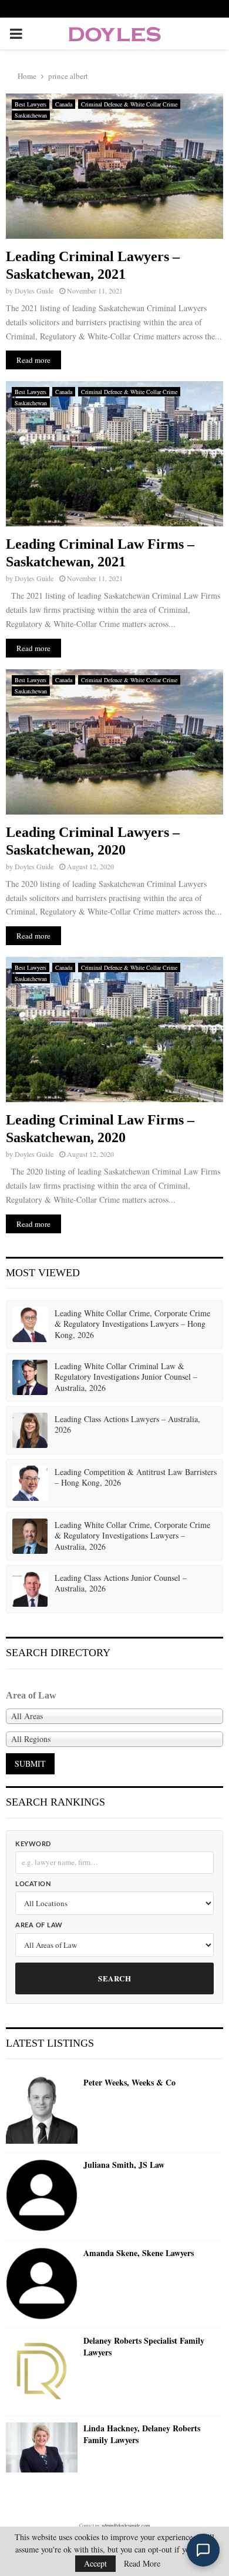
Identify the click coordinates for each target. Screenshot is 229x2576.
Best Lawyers (31, 104)
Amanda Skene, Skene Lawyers (139, 2253)
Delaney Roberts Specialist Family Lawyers (144, 2346)
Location (33, 1884)
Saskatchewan (31, 115)
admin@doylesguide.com (126, 2525)
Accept (95, 2563)
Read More (142, 2564)
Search (114, 1978)
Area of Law (39, 1925)
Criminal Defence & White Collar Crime (129, 104)
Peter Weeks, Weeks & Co (129, 2083)
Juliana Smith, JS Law (124, 2165)
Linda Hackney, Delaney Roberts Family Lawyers (142, 2434)
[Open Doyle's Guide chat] (203, 2550)
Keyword (33, 1844)
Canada (64, 104)
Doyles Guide (34, 291)
